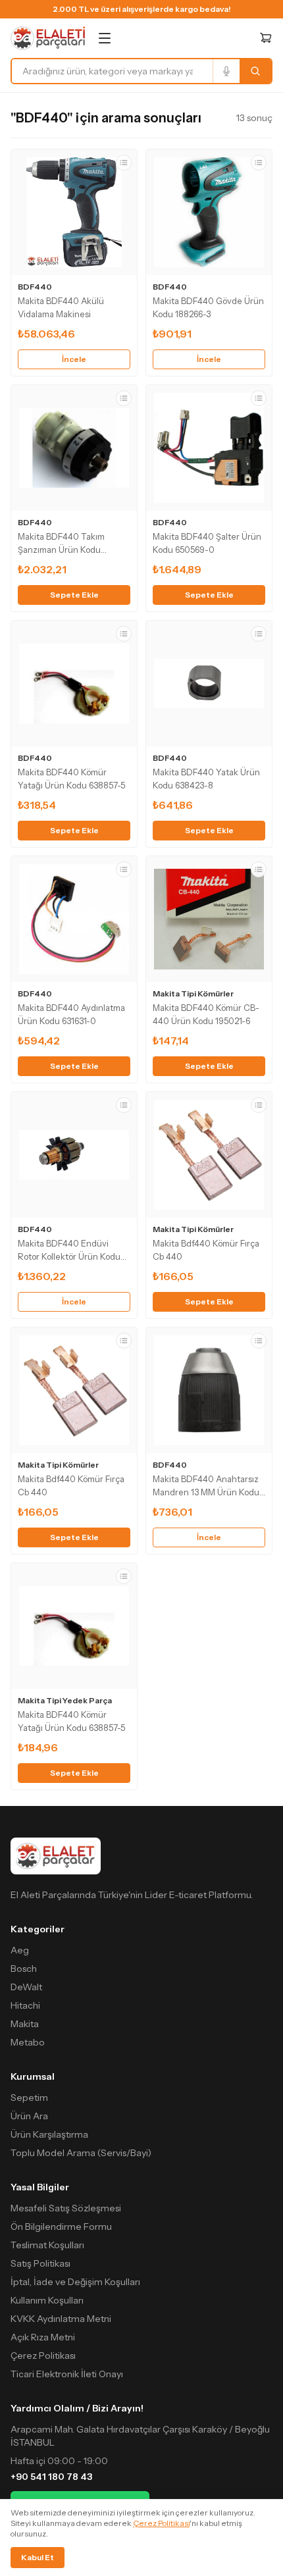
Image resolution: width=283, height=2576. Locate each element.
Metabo (28, 2042)
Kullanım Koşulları (47, 2300)
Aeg (20, 1950)
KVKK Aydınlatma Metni (61, 2319)
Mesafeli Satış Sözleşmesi (66, 2208)
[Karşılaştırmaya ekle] (124, 163)
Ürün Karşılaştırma (49, 2134)
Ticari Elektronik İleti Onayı (67, 2374)
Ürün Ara (29, 2116)
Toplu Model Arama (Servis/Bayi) (81, 2153)
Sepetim (29, 2098)
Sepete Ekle (74, 595)
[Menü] (105, 38)
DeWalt (26, 1987)
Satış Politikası (40, 2263)
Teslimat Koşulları (47, 2245)
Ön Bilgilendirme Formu (61, 2227)
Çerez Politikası (43, 2356)
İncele (74, 359)
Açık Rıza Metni (43, 2337)
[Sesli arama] (226, 71)
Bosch (24, 1969)
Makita (25, 2024)
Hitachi (25, 2005)
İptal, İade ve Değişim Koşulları (75, 2282)
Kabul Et (38, 2557)
